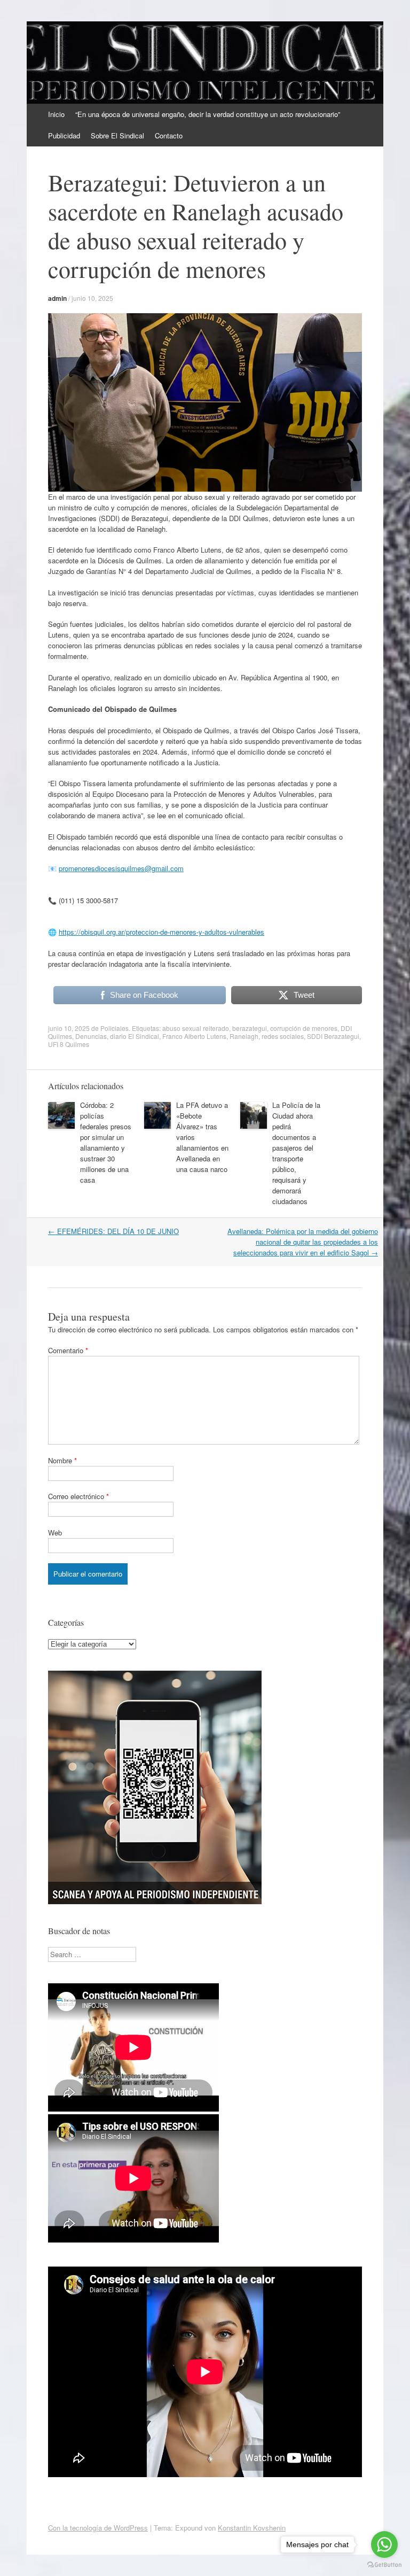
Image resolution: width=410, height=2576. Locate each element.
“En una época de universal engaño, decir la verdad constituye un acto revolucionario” (208, 114)
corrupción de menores (304, 1028)
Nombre (62, 1460)
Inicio (56, 114)
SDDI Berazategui (333, 1036)
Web (55, 1533)
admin (57, 298)
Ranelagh (244, 1036)
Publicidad (64, 135)
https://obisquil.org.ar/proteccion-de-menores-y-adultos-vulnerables (161, 932)
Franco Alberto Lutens (194, 1036)
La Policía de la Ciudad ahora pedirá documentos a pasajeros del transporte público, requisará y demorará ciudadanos (296, 1153)
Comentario (68, 1350)
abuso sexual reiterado (196, 1028)
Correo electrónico (78, 1496)
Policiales (115, 1028)
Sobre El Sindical (117, 135)
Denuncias (91, 1036)
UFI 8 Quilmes (69, 1044)
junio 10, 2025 (92, 298)
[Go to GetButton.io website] (384, 2565)
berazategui (250, 1028)
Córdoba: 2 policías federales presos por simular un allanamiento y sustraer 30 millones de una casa (106, 1142)
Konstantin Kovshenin (252, 2528)
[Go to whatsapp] (384, 2544)
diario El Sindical (135, 1036)
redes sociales (283, 1036)
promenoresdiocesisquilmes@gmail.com (121, 868)
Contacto (169, 135)
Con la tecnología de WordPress (98, 2528)
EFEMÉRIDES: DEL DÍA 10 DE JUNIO (113, 1231)
